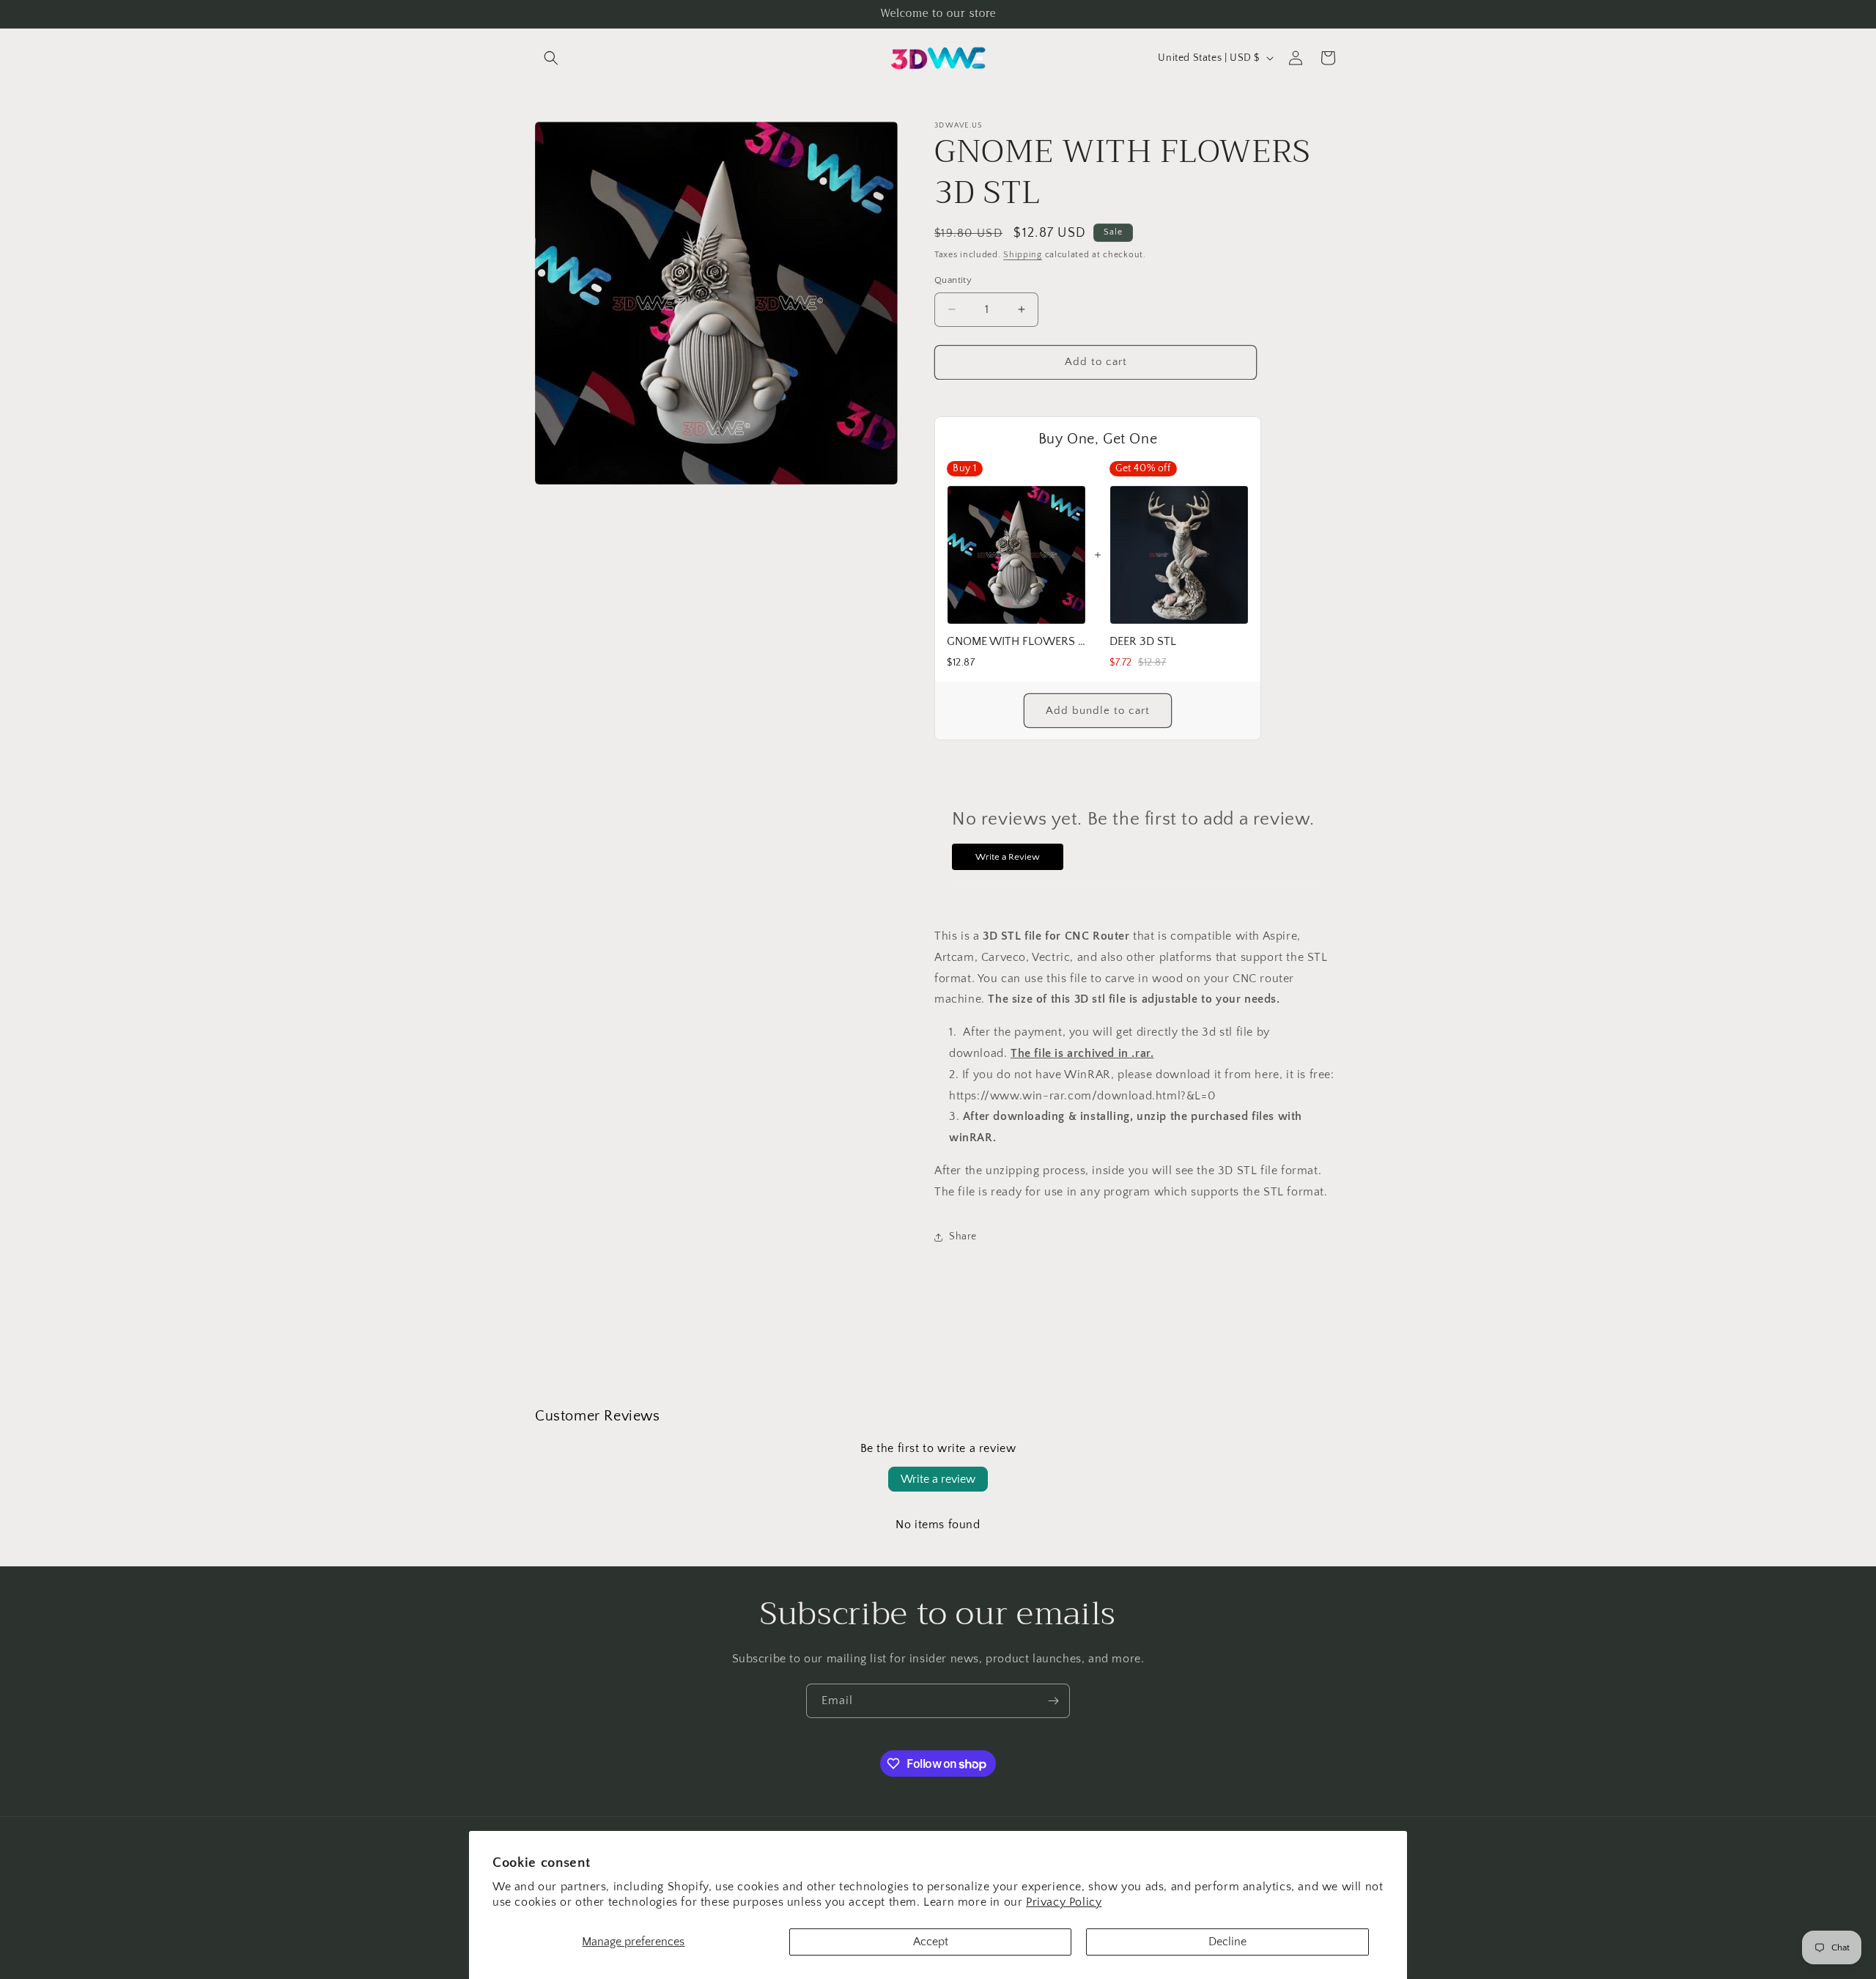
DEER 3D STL (1143, 641)
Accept (931, 1942)
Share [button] (963, 1237)
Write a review (938, 1479)
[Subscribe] (1053, 1701)
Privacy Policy (1064, 1902)
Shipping (1023, 255)
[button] (551, 58)
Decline (1227, 1942)
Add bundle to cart (1098, 711)
